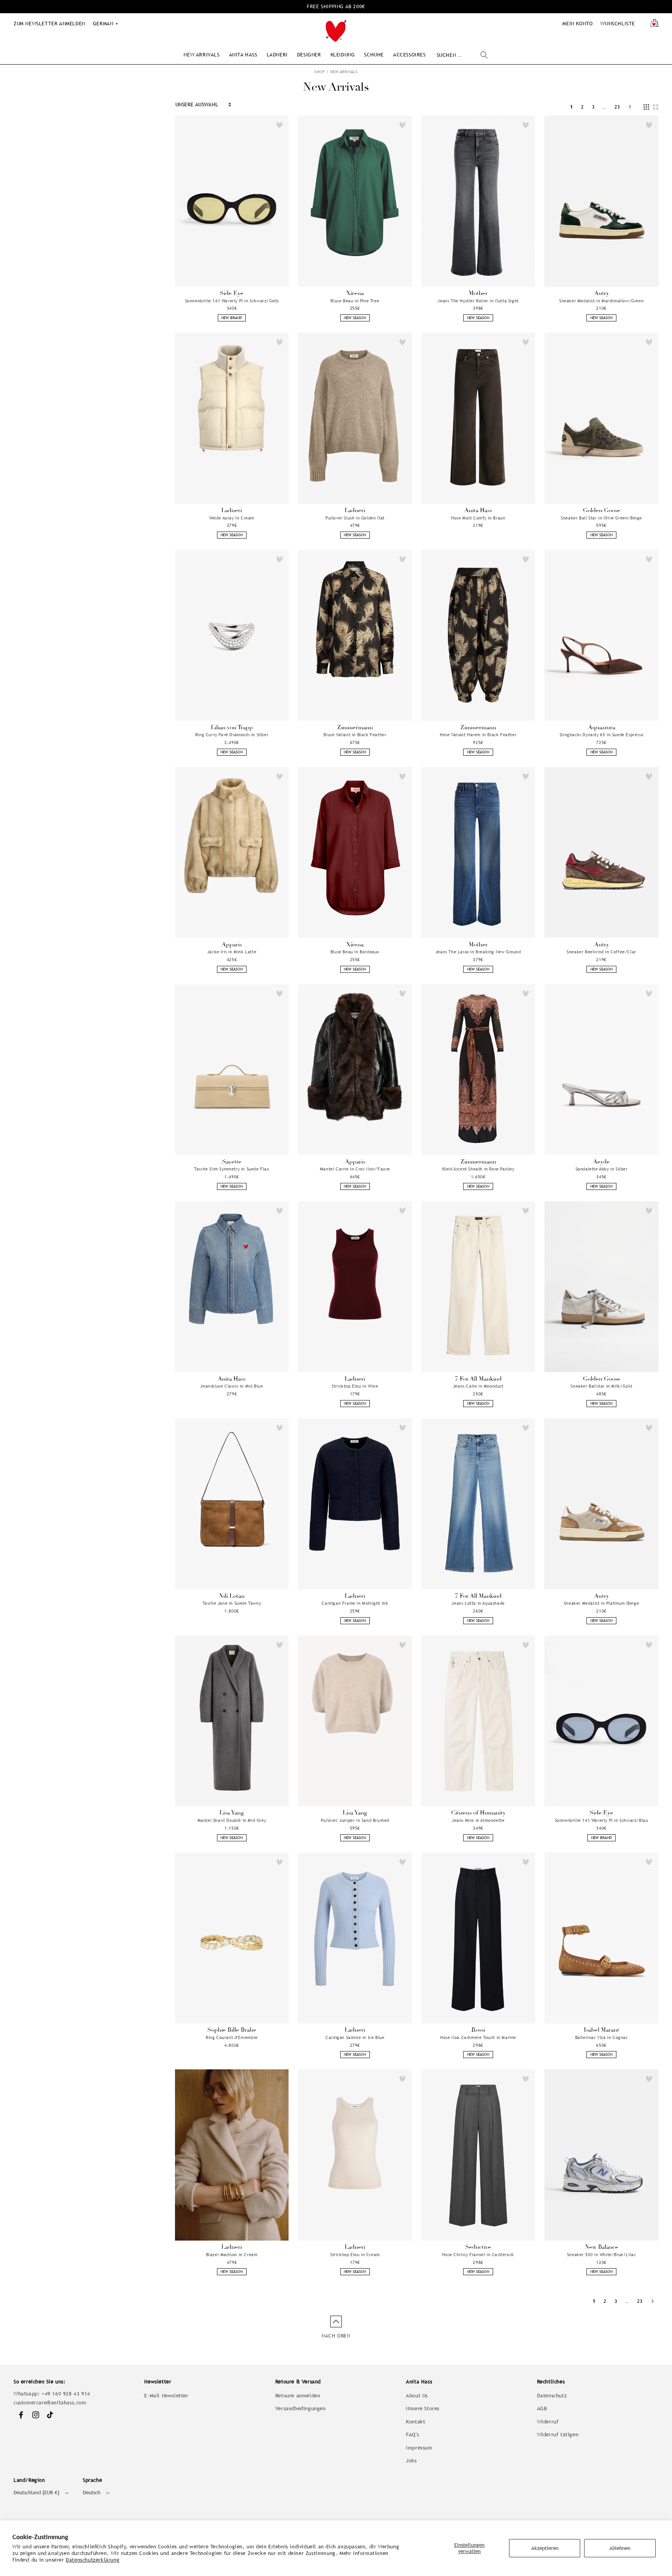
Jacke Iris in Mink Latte (232, 952)
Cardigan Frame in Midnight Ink (355, 1603)
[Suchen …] (484, 55)
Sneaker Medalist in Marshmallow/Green (601, 301)
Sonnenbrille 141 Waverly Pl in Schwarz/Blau (602, 1820)
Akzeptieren (545, 2548)
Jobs (411, 2461)
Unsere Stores (423, 2408)
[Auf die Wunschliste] (280, 125)
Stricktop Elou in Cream (355, 2255)
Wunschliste (618, 24)
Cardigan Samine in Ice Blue (355, 2037)
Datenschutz (552, 2396)
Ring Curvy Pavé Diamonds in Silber (232, 735)
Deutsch (92, 2493)
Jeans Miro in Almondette (478, 1820)
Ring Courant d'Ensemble (232, 2037)
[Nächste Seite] (630, 107)
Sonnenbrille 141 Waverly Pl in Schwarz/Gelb (232, 301)
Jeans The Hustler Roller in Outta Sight (478, 301)
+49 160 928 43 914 (66, 2394)
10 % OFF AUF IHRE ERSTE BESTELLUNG (336, 6)
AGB (542, 2408)
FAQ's (412, 2435)
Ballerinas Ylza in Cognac (602, 2037)
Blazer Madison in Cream (232, 2255)
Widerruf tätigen (558, 2435)
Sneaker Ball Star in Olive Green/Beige (601, 518)
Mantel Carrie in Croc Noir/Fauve (355, 1169)
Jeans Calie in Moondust (478, 1386)
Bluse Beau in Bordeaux (355, 952)
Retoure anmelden (298, 2396)
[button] (201, 55)
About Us (417, 2396)
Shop (319, 72)
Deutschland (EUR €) (37, 2493)
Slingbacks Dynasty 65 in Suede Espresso (601, 735)
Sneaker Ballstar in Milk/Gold (601, 1386)
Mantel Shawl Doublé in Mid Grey (232, 1820)
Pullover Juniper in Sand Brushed (355, 1820)
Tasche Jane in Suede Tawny (232, 1603)
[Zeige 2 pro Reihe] (656, 107)
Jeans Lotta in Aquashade (478, 1603)
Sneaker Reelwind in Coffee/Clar (601, 952)
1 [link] (572, 107)
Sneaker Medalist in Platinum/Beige (601, 1603)
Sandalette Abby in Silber (602, 1169)
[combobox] (462, 55)
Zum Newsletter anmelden (49, 24)
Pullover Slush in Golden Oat (355, 518)
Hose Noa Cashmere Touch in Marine (478, 2037)
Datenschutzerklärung (93, 2560)
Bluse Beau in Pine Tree (355, 301)
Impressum (419, 2448)
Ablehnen (620, 2548)
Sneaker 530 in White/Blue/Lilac (602, 2255)
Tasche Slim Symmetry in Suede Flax (232, 1169)
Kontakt (416, 2422)
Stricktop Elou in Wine (355, 1386)
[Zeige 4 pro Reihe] (646, 107)
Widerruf (548, 2422)
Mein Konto (577, 24)
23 (617, 107)
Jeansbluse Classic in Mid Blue (232, 1386)
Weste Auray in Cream (232, 518)
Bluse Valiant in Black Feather (355, 735)
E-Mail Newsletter (166, 2396)
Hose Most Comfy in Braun (478, 518)
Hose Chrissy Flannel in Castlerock (478, 2255)
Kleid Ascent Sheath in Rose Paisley (478, 1169)
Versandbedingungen (301, 2408)
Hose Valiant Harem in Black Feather (478, 735)
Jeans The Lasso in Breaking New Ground (478, 952)
